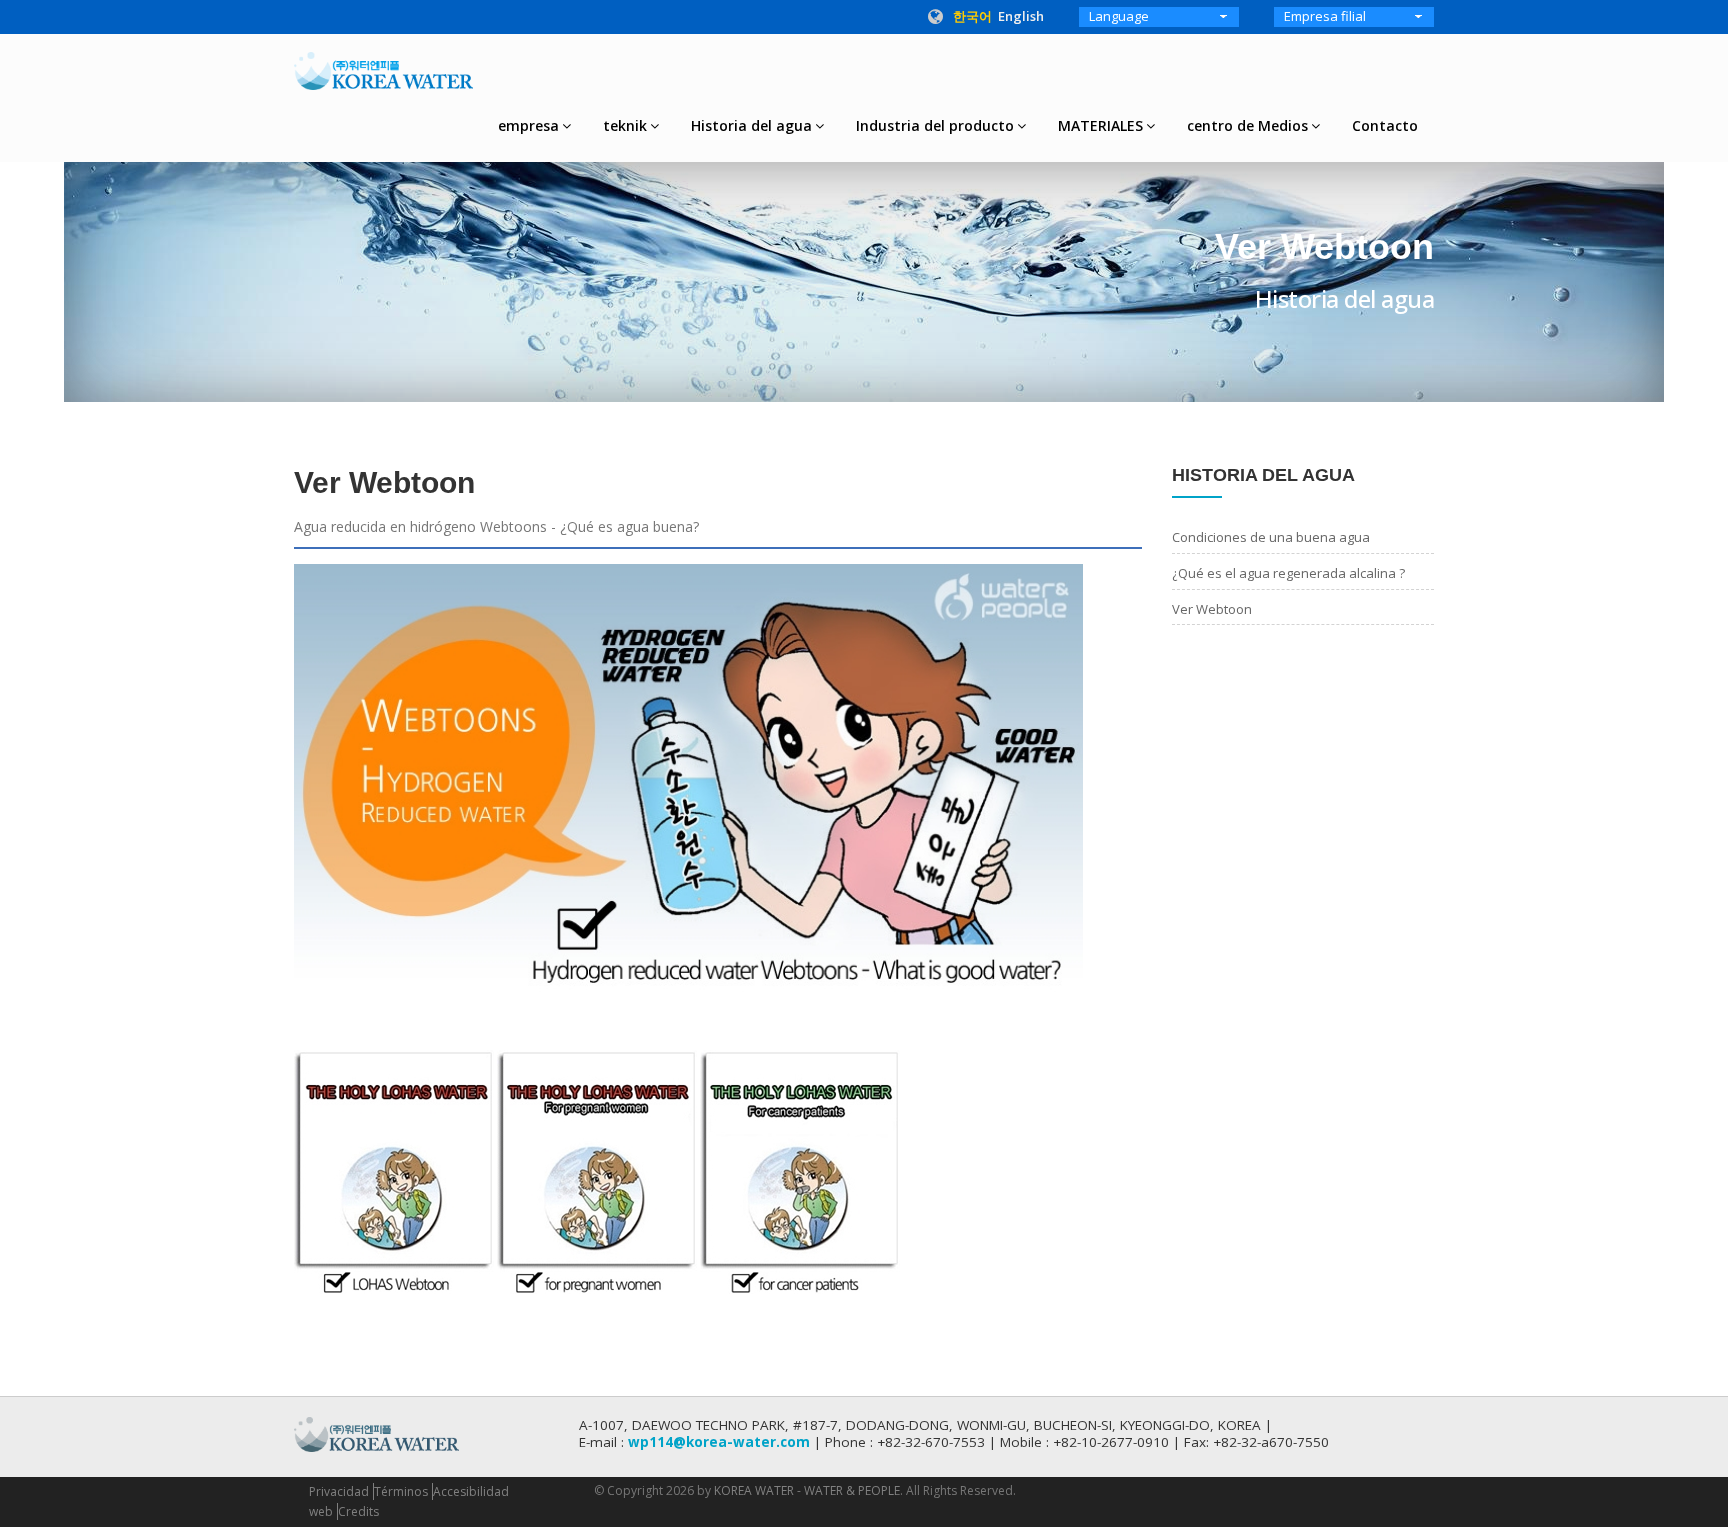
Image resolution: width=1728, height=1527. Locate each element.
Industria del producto (935, 125)
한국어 (972, 16)
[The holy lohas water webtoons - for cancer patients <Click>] (800, 1170)
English (1021, 16)
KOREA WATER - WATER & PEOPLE (807, 1490)
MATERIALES (1100, 125)
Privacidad (339, 1491)
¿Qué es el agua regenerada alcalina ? (1288, 573)
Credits (358, 1511)
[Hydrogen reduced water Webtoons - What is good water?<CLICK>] (688, 777)
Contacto (1385, 125)
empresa (528, 125)
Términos (401, 1491)
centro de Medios (1247, 125)
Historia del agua (751, 125)
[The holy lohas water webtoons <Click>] (394, 1170)
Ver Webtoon (1212, 609)
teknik (625, 125)
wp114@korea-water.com (719, 1442)
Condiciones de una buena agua (1271, 537)
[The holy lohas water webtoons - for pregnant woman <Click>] (597, 1170)
